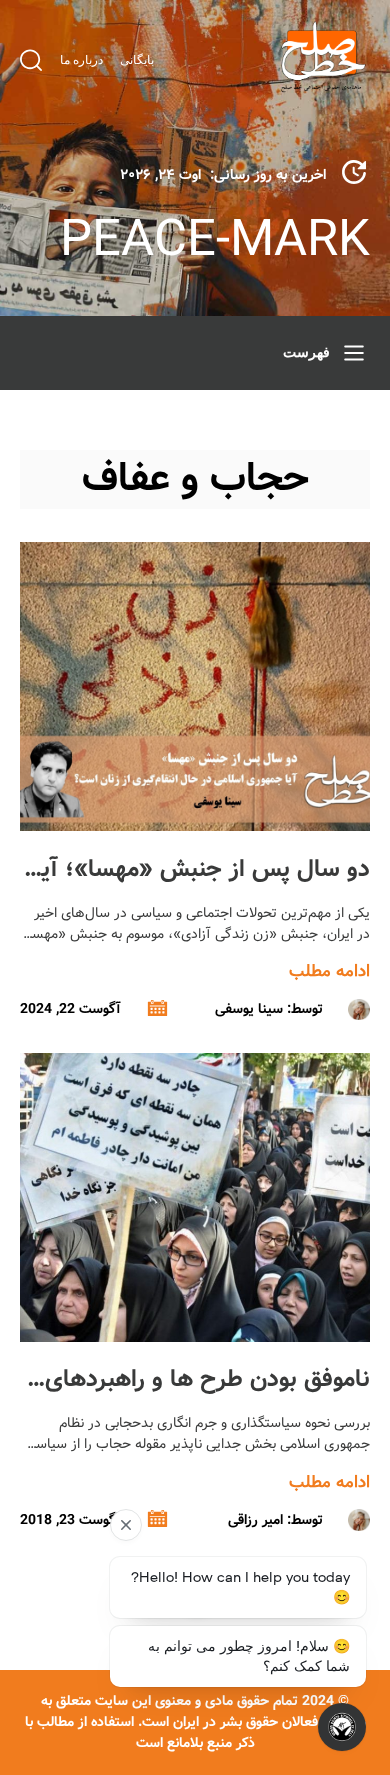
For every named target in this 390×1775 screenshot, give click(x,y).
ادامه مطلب (329, 971)
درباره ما (81, 60)
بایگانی (137, 60)
